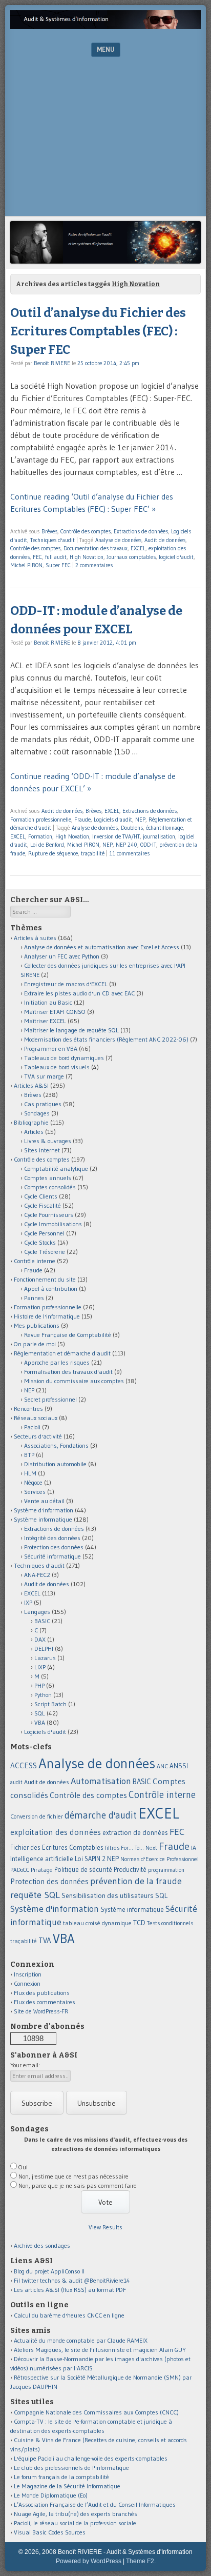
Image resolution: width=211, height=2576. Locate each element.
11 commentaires (129, 853)
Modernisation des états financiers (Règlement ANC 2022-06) (106, 1039)
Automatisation (101, 1781)
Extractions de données (141, 531)
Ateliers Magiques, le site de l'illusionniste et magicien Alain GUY (100, 2350)
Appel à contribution (51, 1289)
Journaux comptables (131, 557)
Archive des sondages (42, 2245)
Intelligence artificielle (42, 1859)
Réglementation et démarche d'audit (62, 1353)
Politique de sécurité (83, 1869)
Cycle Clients (41, 1196)
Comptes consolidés (50, 1187)
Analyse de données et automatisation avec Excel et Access (102, 947)
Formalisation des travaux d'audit (68, 1372)
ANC (162, 1766)
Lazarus (45, 1658)
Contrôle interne (35, 1261)
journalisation (159, 836)
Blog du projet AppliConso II (49, 2271)
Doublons (132, 828)
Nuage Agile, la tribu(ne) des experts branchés (76, 2514)
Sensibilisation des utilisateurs (108, 1895)
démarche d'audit (101, 1815)
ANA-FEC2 (37, 1575)
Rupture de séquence (53, 853)
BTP (29, 1455)
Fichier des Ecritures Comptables (57, 1848)
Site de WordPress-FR (41, 2011)
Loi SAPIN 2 (90, 1859)
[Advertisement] (105, 139)
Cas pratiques (43, 1104)
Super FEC (58, 565)
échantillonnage (164, 828)
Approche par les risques (57, 1362)
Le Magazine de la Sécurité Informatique (67, 2486)
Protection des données (54, 1547)
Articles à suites (35, 938)
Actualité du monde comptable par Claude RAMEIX (81, 2340)
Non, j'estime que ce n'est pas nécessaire (73, 2176)
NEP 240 (126, 845)
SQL (40, 1713)
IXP (28, 1602)
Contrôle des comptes (86, 531)
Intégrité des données (52, 1538)
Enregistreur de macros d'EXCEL (66, 984)
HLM (30, 1473)
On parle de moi (35, 1344)
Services (35, 1492)
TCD (139, 1923)
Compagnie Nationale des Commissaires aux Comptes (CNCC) (96, 2412)
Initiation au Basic (48, 1002)
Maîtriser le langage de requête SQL (71, 1030)
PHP (39, 1685)
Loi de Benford (47, 845)
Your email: (25, 2065)
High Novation (87, 557)
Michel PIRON (26, 565)
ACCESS (24, 1765)
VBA (40, 1722)
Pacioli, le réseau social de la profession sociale (75, 2523)
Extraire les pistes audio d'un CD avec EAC (79, 993)
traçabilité (93, 853)
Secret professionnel (50, 1399)
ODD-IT (148, 845)
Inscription (28, 1974)
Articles (34, 1132)
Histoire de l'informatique (47, 1316)
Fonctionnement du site (45, 1279)
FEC (37, 557)
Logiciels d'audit (113, 820)
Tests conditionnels (170, 1923)
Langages (37, 1612)
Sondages (37, 1113)
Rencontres (28, 1409)
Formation (40, 836)
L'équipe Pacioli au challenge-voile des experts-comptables (91, 2458)
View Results (105, 2227)
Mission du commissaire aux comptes (74, 1381)
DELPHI (44, 1649)
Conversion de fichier (37, 1816)
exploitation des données (56, 1832)
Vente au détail (44, 1501)
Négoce (33, 1482)
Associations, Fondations (56, 1445)
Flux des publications (42, 1993)
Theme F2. (141, 2561)
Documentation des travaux (96, 548)
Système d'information (44, 1510)
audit (16, 1782)
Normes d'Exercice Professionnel (160, 1859)
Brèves (49, 531)
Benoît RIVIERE (52, 363)
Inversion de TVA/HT (116, 836)
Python (43, 1695)
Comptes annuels (48, 1178)
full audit (56, 557)
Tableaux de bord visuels (57, 1067)
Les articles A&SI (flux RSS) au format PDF (70, 2290)
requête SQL (35, 1895)
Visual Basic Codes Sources (50, 2532)
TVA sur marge (44, 1076)
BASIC (42, 1621)
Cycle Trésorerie (45, 1252)
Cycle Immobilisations (53, 1224)
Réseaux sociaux (36, 1418)
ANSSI (179, 1766)
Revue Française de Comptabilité (68, 1335)
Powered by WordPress (89, 2561)
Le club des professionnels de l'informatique (71, 2468)
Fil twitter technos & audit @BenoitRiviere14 (72, 2280)
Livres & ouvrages (48, 1141)
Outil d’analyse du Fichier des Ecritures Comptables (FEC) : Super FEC (98, 331)
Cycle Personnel (44, 1233)
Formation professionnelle (41, 820)
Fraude (82, 820)
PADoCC (20, 1870)
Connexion (27, 1983)
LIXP (40, 1667)
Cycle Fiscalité (43, 1205)
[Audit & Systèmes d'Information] (105, 26)
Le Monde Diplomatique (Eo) (51, 2495)
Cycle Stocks (40, 1242)
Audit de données (165, 540)
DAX (40, 1639)
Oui (23, 2167)
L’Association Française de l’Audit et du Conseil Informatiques (95, 2504)
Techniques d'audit (52, 540)
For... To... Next (139, 1848)
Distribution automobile (55, 1464)
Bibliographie (31, 1122)
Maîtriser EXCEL (45, 1021)
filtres (112, 1848)
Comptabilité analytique (56, 1169)
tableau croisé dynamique (97, 1923)
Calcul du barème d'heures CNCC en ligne (69, 2315)
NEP (140, 820)
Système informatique (43, 1519)
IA (194, 1848)
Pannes (34, 1298)
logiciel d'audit (176, 557)
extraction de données (135, 1833)
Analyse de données (118, 540)
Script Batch (50, 1704)
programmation (166, 1870)
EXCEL (138, 548)
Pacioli (32, 1427)
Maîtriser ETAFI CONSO (55, 1012)
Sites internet (42, 1150)
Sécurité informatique (52, 1556)
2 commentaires (94, 565)
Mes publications (37, 1325)
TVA (45, 1940)
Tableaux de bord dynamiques (64, 1058)
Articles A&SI (31, 1085)
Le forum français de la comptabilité (61, 2477)
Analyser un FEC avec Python (62, 956)
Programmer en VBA (51, 1049)
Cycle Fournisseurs (49, 1215)
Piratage (42, 1870)
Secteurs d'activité (38, 1436)
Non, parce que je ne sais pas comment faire (78, 2185)
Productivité (130, 1870)
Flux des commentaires (45, 2002)
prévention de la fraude (136, 1881)
